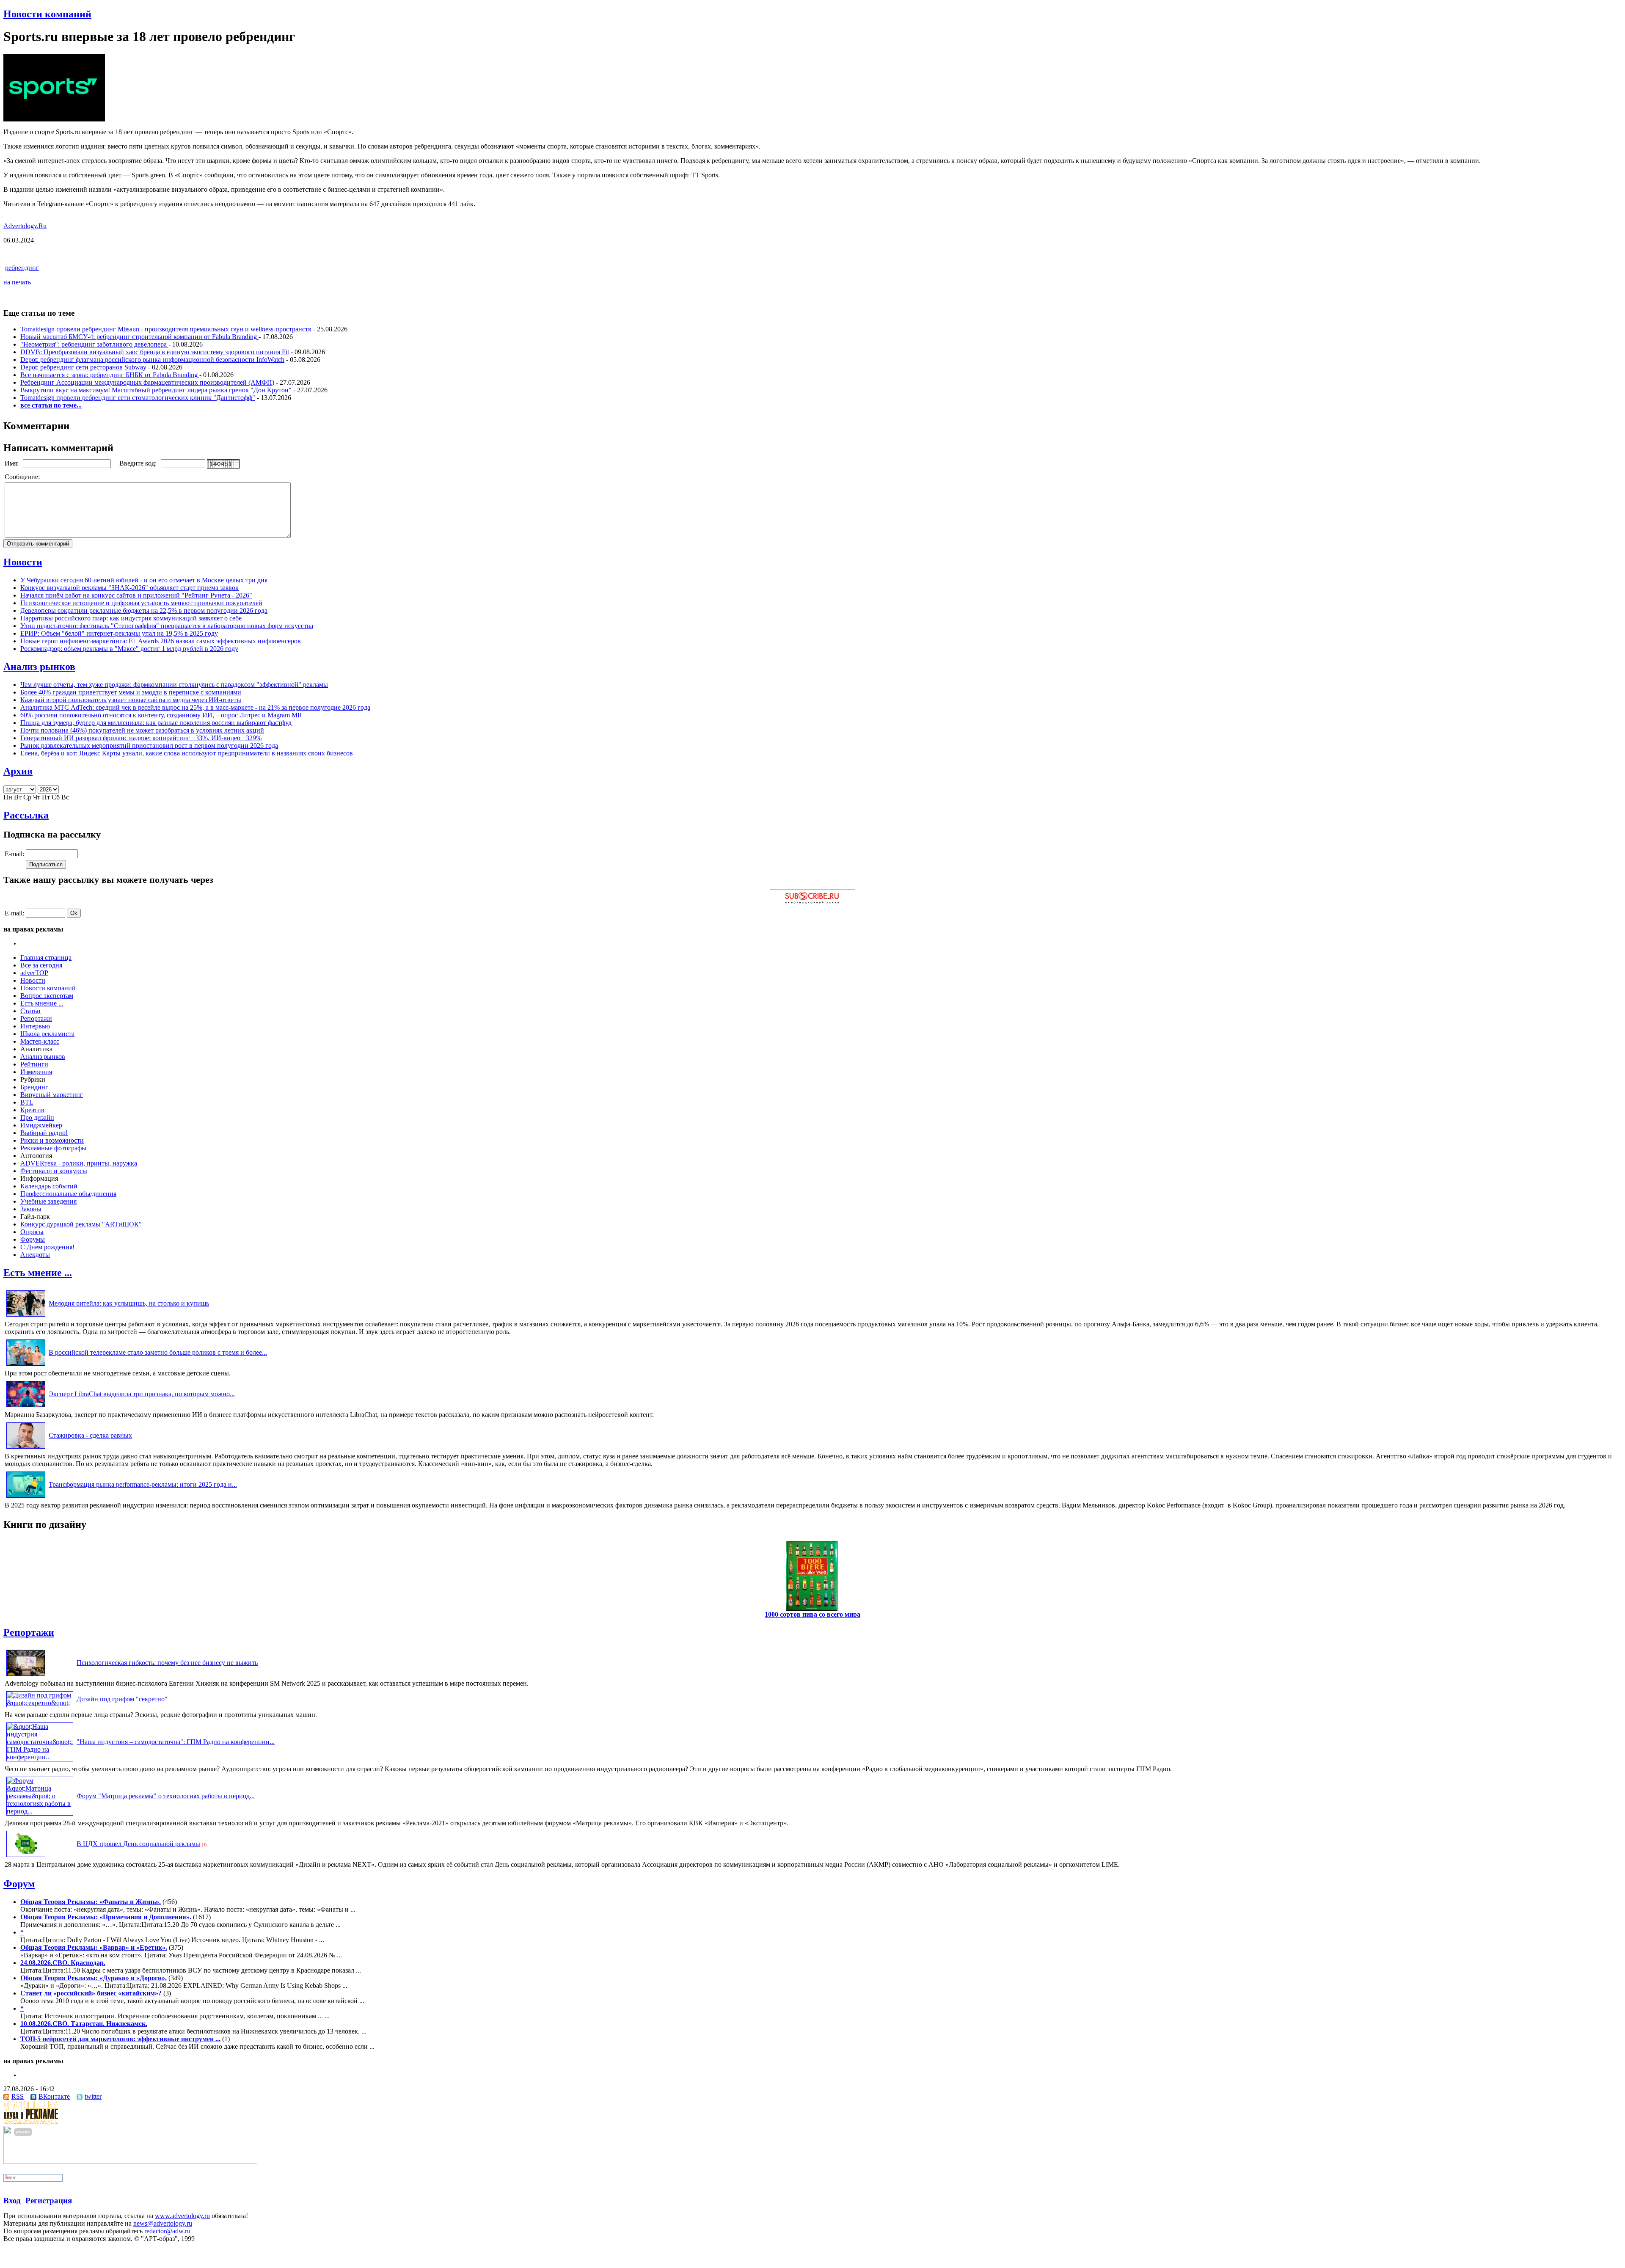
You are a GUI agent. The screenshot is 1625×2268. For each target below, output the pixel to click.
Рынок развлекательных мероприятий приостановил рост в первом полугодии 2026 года (149, 745)
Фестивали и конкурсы (54, 1171)
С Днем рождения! (47, 1247)
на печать (17, 282)
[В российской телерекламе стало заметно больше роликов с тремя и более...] (26, 1365)
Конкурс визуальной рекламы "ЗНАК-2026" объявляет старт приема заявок (129, 588)
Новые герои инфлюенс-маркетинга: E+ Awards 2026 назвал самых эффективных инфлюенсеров (161, 641)
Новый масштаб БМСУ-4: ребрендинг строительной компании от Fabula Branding (139, 337)
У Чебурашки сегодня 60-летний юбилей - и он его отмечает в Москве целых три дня (144, 580)
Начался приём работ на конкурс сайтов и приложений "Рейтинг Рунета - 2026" (136, 595)
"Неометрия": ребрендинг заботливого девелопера (94, 344)
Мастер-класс (40, 1041)
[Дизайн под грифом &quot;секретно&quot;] (40, 1703)
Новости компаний (47, 14)
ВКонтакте (54, 2096)
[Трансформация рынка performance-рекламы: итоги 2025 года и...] (26, 1498)
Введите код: (139, 463)
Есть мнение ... (42, 1003)
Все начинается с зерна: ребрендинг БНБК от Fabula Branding (110, 375)
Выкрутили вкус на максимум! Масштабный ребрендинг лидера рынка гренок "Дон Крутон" (156, 390)
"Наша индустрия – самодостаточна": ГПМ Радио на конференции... (176, 1742)
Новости (23, 562)
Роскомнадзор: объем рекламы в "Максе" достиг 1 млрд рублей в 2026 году (129, 649)
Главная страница (46, 958)
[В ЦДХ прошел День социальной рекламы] (26, 1857)
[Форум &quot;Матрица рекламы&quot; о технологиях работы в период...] (40, 1811)
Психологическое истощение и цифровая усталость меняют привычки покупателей (141, 603)
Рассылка (26, 815)
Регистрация (49, 2200)
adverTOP (34, 973)
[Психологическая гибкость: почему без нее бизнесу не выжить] (26, 1676)
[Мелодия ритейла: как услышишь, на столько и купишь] (26, 1316)
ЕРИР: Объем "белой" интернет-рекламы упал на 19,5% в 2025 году (119, 633)
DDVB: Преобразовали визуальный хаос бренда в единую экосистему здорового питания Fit (155, 352)
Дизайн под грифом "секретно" (122, 1699)
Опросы (32, 1232)
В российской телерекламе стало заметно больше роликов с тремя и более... (158, 1352)
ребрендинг (22, 268)
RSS (18, 2096)
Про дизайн (37, 1117)
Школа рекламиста (47, 1034)
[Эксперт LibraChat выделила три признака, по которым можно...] (26, 1407)
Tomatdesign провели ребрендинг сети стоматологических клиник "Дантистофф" (138, 398)
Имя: (12, 463)
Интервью (35, 1026)
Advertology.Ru (25, 226)
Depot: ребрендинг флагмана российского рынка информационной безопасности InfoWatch (152, 360)
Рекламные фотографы (53, 1148)
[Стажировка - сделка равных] (26, 1448)
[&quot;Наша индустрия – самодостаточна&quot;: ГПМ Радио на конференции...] (40, 1757)
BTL (27, 1102)
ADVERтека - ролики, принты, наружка (79, 1163)
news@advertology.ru (163, 2223)
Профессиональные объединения (68, 1194)
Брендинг (34, 1087)
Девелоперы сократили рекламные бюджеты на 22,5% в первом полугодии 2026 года (144, 610)
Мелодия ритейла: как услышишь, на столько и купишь (129, 1303)
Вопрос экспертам (47, 996)
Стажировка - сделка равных (90, 1435)
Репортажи (36, 1018)
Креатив (32, 1110)
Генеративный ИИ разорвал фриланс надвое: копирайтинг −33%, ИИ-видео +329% (141, 738)
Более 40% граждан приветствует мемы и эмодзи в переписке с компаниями (131, 692)
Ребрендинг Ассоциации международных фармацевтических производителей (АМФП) (147, 382)
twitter (93, 2096)
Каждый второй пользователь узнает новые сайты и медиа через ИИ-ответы (131, 700)
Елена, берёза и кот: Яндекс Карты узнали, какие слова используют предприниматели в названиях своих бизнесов (187, 753)
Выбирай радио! (44, 1133)
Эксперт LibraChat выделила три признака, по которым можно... (142, 1394)
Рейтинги (34, 1064)
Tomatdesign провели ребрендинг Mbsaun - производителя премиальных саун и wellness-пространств (166, 329)
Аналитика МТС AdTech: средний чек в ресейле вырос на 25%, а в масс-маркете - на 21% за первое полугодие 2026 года (195, 707)
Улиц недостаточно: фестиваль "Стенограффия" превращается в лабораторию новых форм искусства (167, 626)
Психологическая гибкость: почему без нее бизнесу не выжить (167, 1663)
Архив (18, 771)
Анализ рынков (39, 667)
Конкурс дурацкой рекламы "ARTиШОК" (81, 1224)
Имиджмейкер (41, 1125)
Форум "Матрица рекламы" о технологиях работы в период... (166, 1796)
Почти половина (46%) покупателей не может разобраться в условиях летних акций (142, 730)
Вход (12, 2200)
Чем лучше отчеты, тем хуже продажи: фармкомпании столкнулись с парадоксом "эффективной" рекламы (174, 685)
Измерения (36, 1072)
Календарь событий (49, 1186)
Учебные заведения (48, 1201)
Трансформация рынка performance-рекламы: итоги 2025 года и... (143, 1484)
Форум (19, 1884)
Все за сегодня (41, 965)
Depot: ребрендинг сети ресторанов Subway (83, 367)
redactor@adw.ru (167, 2231)
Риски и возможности (52, 1140)
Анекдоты (35, 1255)
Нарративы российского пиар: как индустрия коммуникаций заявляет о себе (131, 618)
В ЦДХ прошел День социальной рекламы (138, 1844)
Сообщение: (23, 477)
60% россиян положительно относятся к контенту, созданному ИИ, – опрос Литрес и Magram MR (161, 715)
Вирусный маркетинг (52, 1095)
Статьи (30, 1011)
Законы (31, 1209)
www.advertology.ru (182, 2216)
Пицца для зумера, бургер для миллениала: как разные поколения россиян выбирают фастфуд (156, 723)
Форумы (33, 1239)
